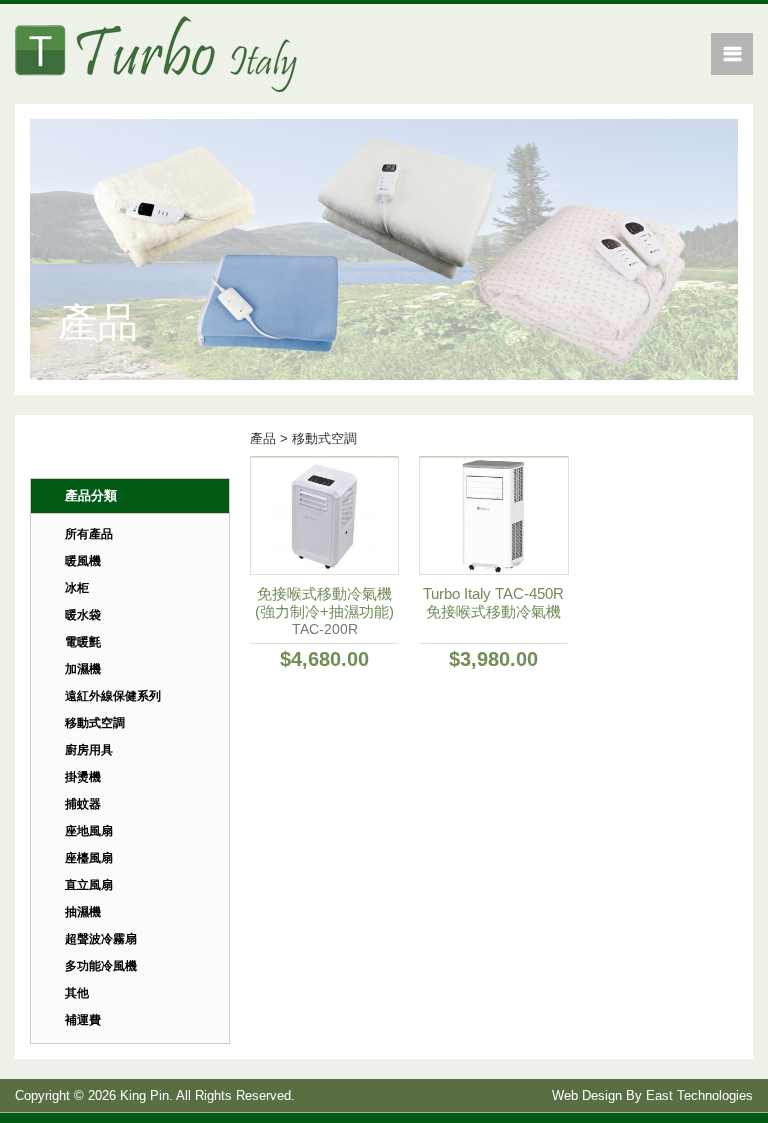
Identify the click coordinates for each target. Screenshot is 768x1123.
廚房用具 (89, 750)
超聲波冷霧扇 (101, 939)
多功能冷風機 (101, 966)
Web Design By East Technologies (652, 1095)
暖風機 (83, 561)
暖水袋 (83, 615)
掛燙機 (83, 777)
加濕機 (83, 669)
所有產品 (89, 534)
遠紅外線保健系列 (113, 696)
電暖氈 (83, 642)
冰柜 (77, 588)
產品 (263, 438)
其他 (77, 993)
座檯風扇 (89, 858)
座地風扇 (89, 831)
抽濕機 (83, 912)
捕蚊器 (83, 804)
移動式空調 (95, 723)
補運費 (83, 1020)
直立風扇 (89, 885)
